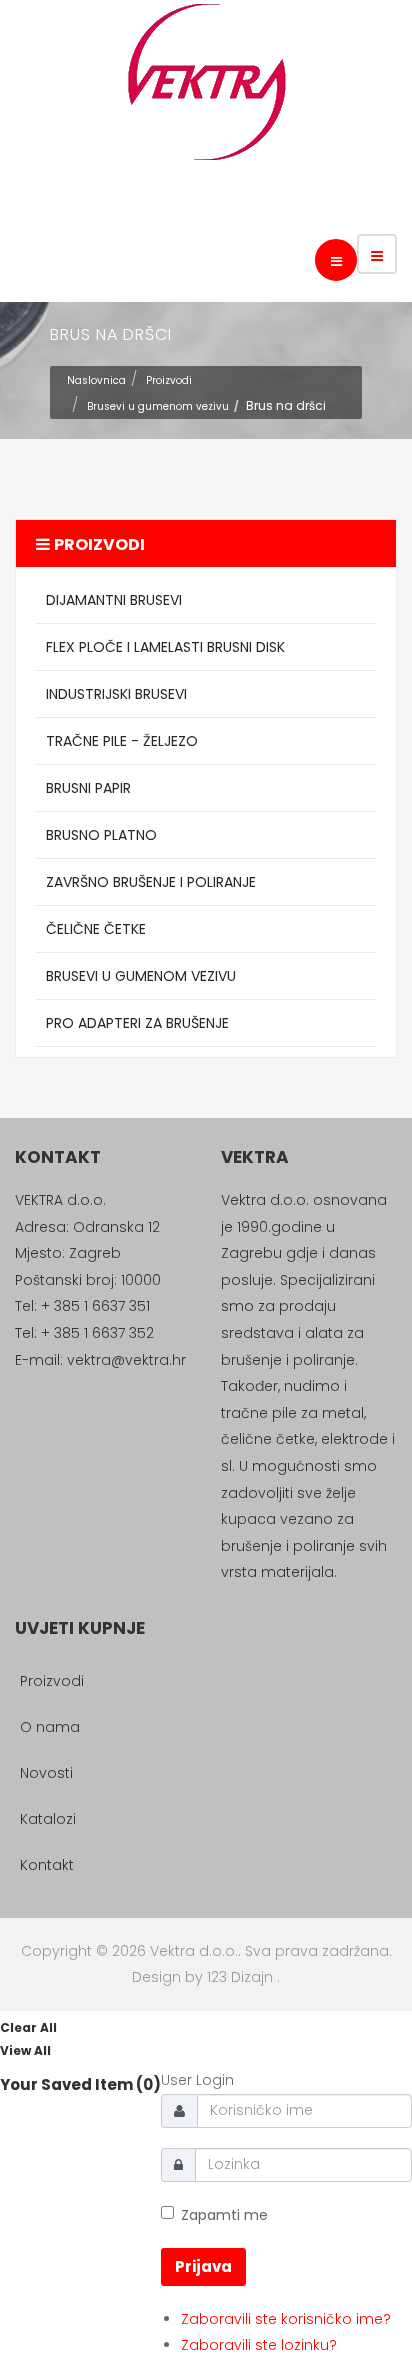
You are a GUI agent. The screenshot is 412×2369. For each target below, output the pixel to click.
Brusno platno (101, 835)
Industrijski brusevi (116, 694)
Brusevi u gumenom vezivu (158, 406)
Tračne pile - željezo (122, 741)
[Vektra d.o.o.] (206, 82)
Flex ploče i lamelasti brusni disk (165, 647)
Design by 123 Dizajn (204, 1977)
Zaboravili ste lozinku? (259, 2345)
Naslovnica (96, 380)
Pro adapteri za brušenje (137, 1023)
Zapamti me (224, 2215)
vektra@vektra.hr (126, 1360)
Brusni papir (88, 788)
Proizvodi (169, 380)
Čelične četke (96, 929)
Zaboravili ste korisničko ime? (286, 2319)
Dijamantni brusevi (114, 600)
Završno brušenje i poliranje (151, 882)
